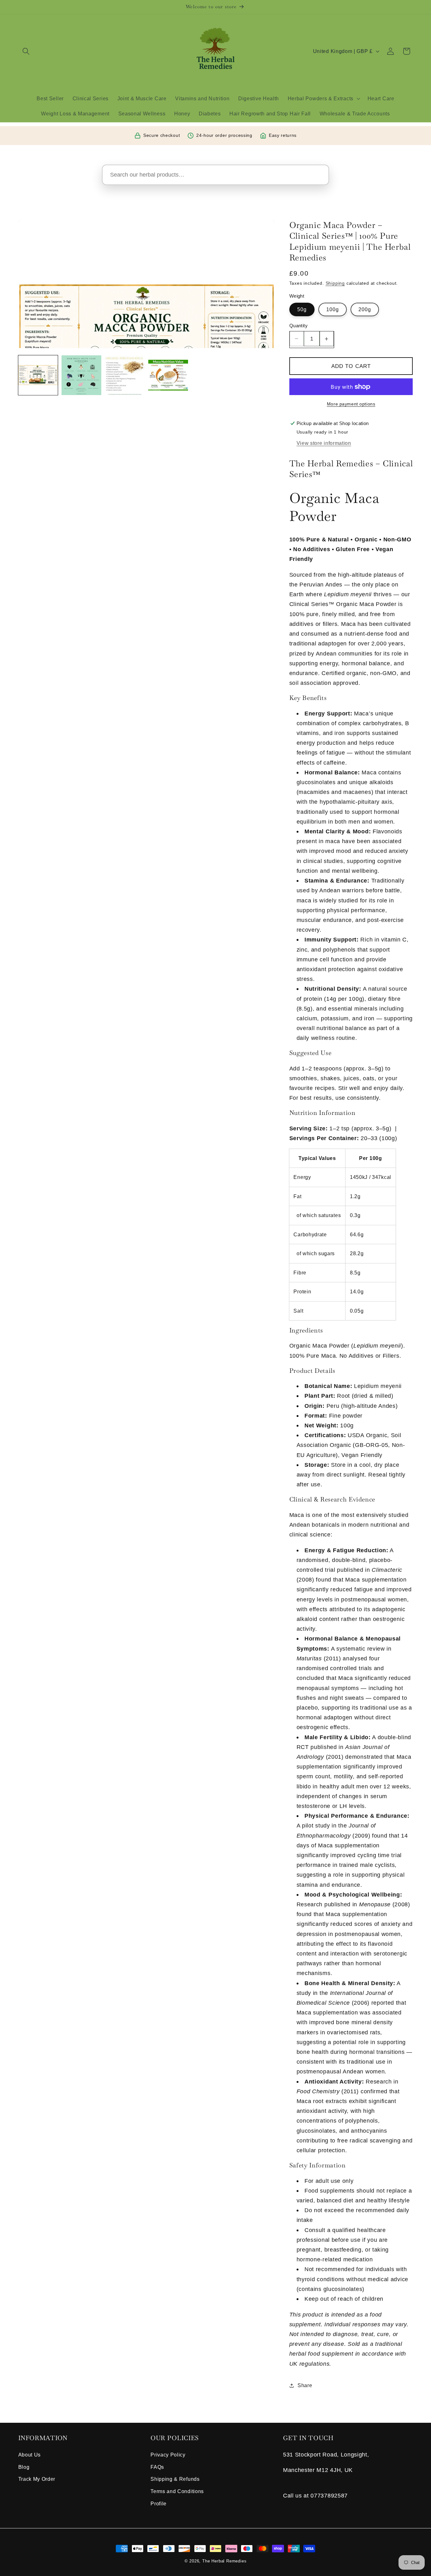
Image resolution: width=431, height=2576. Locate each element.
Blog (24, 2467)
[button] (26, 51)
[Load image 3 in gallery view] (125, 375)
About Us (30, 2455)
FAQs (157, 2467)
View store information (324, 443)
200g (365, 309)
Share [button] (305, 2385)
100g (333, 309)
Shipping (335, 283)
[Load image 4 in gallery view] (168, 375)
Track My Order (37, 2479)
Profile (159, 2503)
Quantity (299, 326)
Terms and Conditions (177, 2491)
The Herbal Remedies (224, 2561)
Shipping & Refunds (175, 2479)
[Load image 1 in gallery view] (38, 375)
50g (302, 309)
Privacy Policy (168, 2455)
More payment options (351, 404)
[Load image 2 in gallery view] (81, 375)
